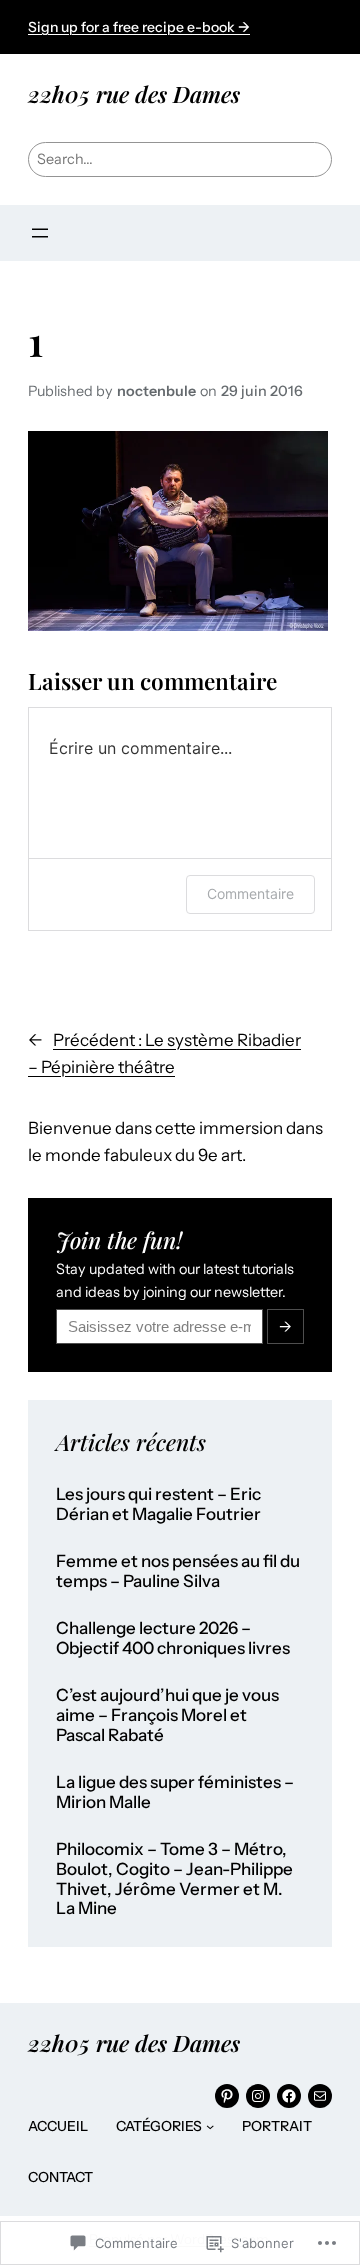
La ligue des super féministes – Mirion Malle (175, 1792)
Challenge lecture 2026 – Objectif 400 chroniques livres (173, 1638)
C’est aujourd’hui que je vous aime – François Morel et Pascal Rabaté (167, 1715)
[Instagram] (258, 2096)
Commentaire (250, 893)
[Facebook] (289, 2096)
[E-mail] (320, 2096)
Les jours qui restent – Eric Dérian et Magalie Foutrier (158, 1504)
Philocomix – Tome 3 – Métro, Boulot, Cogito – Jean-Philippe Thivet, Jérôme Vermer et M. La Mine (174, 1879)
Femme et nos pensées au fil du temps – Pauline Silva (178, 1571)
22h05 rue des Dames (134, 94)
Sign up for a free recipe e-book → (139, 27)
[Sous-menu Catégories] (210, 2126)
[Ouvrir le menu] (40, 233)
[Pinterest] (227, 2096)
